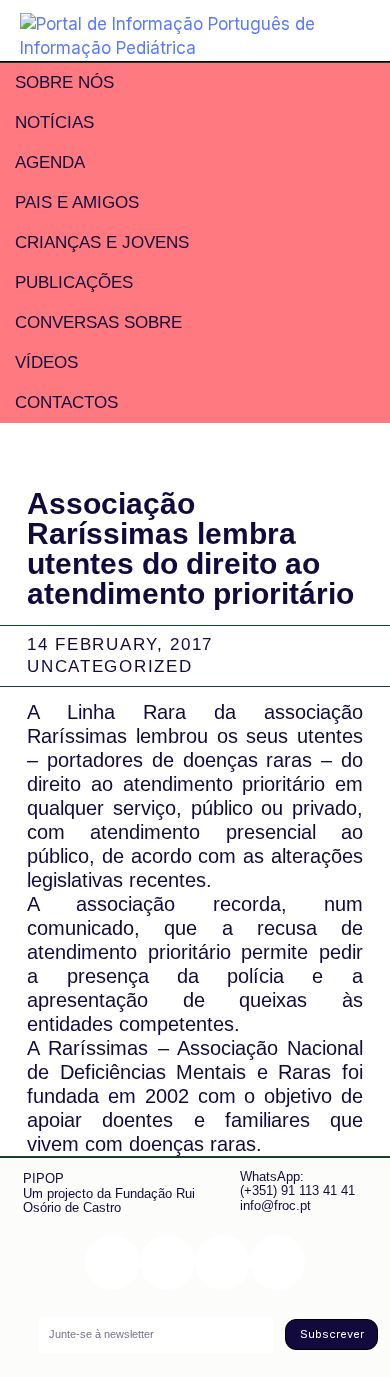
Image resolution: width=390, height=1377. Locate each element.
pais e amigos (77, 202)
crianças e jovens (102, 242)
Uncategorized (109, 666)
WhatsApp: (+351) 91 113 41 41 (297, 1183)
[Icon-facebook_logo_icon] (222, 1262)
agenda (50, 162)
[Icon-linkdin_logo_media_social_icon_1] (167, 1262)
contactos (66, 402)
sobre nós (64, 82)
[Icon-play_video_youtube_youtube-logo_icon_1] (277, 1262)
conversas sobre (98, 322)
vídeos (46, 362)
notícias (54, 122)
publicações (74, 282)
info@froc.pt (275, 1205)
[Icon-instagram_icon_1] (112, 1262)
